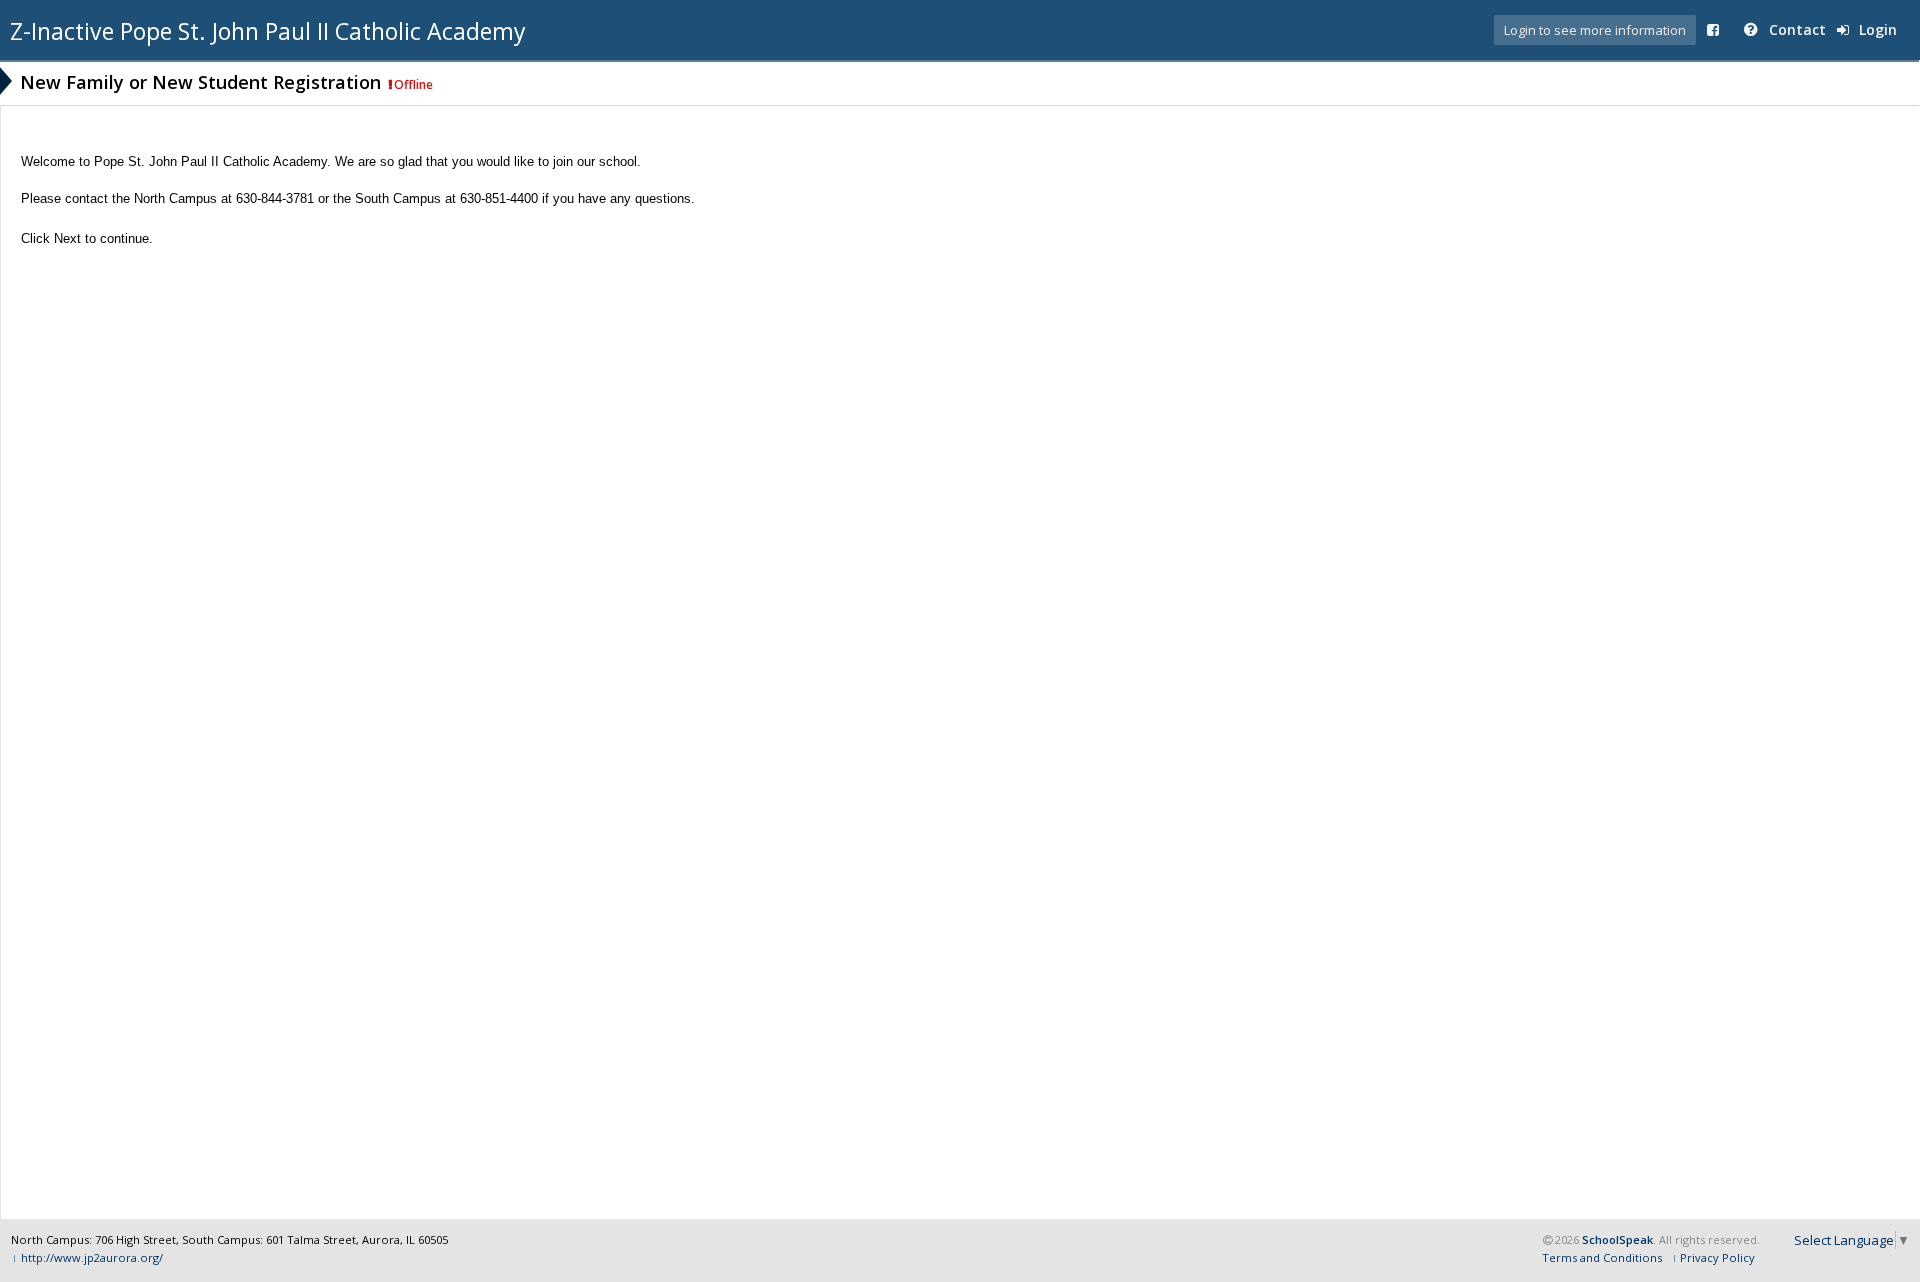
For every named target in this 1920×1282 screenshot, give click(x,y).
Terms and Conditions (1602, 1257)
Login (1876, 29)
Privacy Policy (1717, 1257)
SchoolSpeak (1617, 1239)
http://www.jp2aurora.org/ (92, 1257)
